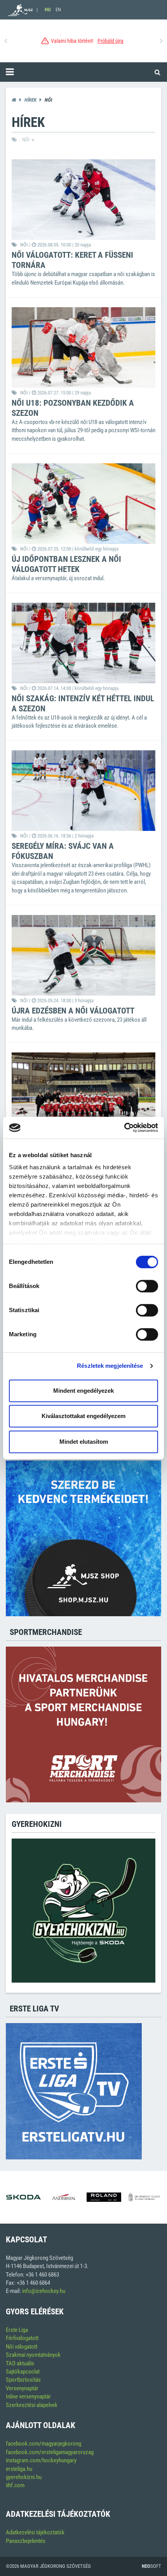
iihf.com (15, 2485)
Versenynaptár (22, 2388)
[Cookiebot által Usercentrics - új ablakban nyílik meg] (124, 1128)
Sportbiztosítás (23, 2380)
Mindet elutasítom (84, 1442)
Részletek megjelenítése (110, 1366)
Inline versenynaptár (28, 2397)
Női (26, 140)
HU (48, 10)
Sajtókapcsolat (23, 2372)
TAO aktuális (20, 2363)
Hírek (30, 100)
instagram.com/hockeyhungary (41, 2460)
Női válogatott (22, 2347)
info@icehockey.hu (44, 2291)
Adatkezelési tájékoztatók (35, 2532)
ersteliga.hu (19, 2469)
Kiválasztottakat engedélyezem (83, 1416)
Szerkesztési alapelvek (32, 2405)
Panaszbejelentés (26, 2541)
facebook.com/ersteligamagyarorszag (50, 2452)
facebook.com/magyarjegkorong (43, 2444)
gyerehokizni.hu (24, 2477)
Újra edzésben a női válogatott (73, 1011)
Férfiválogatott (22, 2338)
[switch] (147, 1286)
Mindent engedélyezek (83, 1391)
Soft (151, 2566)
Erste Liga (17, 2330)
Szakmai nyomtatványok (33, 2355)
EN (58, 10)
